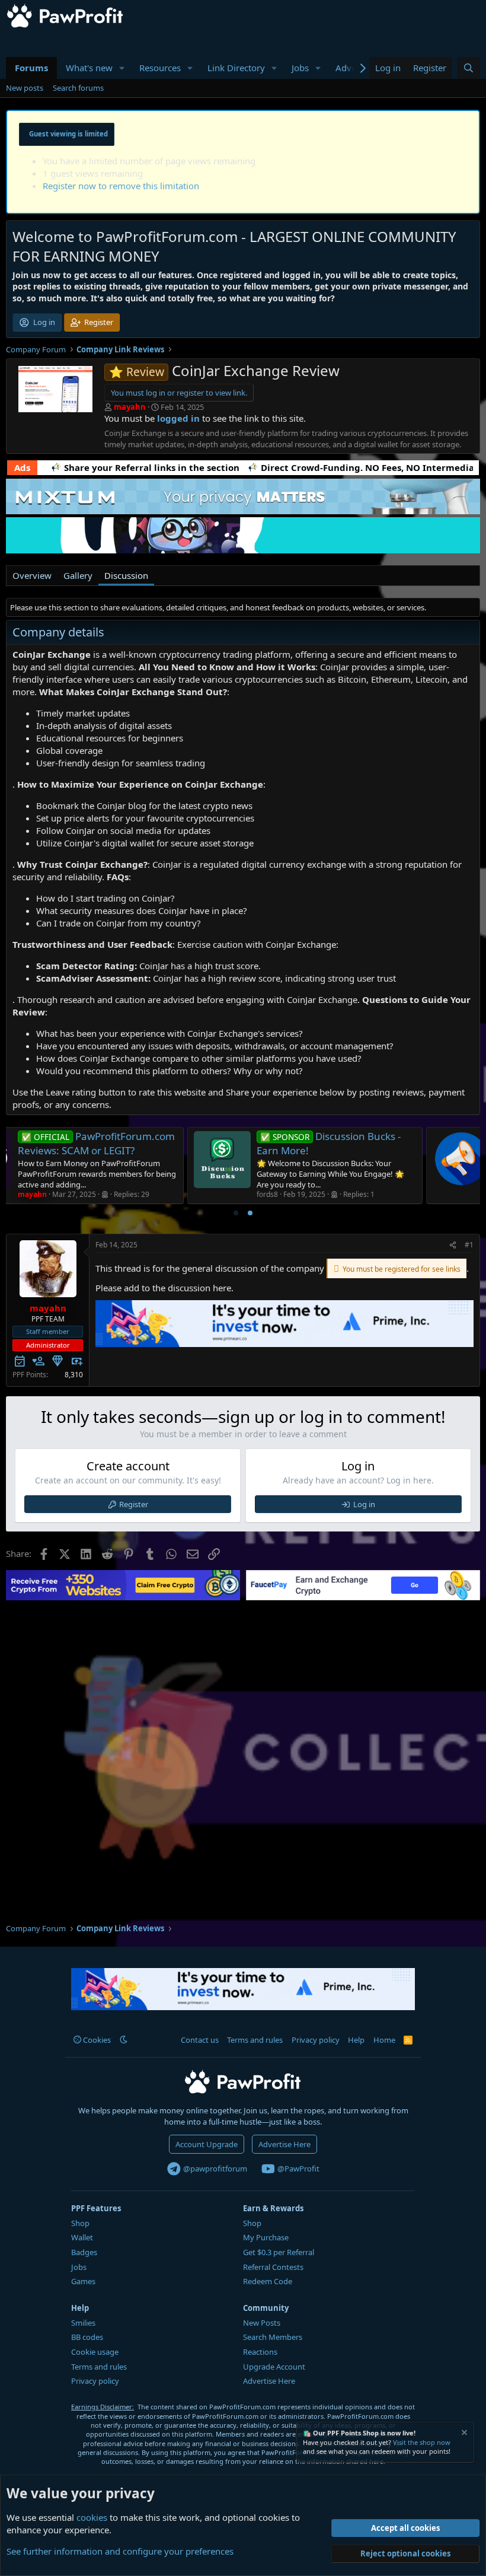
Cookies (96, 2040)
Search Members (273, 2337)
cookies (92, 2517)
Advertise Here (284, 2144)
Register (134, 1504)
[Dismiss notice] (463, 2434)
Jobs (300, 68)
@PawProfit (298, 2169)
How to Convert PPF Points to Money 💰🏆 (387, 1143)
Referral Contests (273, 2267)
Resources (160, 68)
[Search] (469, 68)
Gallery (78, 575)
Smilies (83, 2323)
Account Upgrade (207, 2144)
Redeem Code (268, 2281)
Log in (364, 1504)
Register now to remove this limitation (121, 186)
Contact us (200, 2040)
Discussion (126, 575)
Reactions (260, 2352)
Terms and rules (255, 2040)
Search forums (78, 88)
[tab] (236, 1213)
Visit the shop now (422, 2442)
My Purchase (266, 2237)
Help (356, 2040)
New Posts (262, 2323)
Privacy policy (316, 2040)
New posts (25, 88)
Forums (31, 68)
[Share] (453, 1245)
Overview (32, 575)
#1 (469, 1245)
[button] (122, 68)
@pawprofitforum (214, 2169)
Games (83, 2281)
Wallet (82, 2237)
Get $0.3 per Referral (279, 2252)
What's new (89, 68)
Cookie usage (95, 2352)
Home (384, 2040)
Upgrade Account (274, 2367)
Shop (80, 2223)
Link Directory (236, 68)
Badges (84, 2252)
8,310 (74, 1375)
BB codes (87, 2337)
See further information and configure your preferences (120, 2551)
